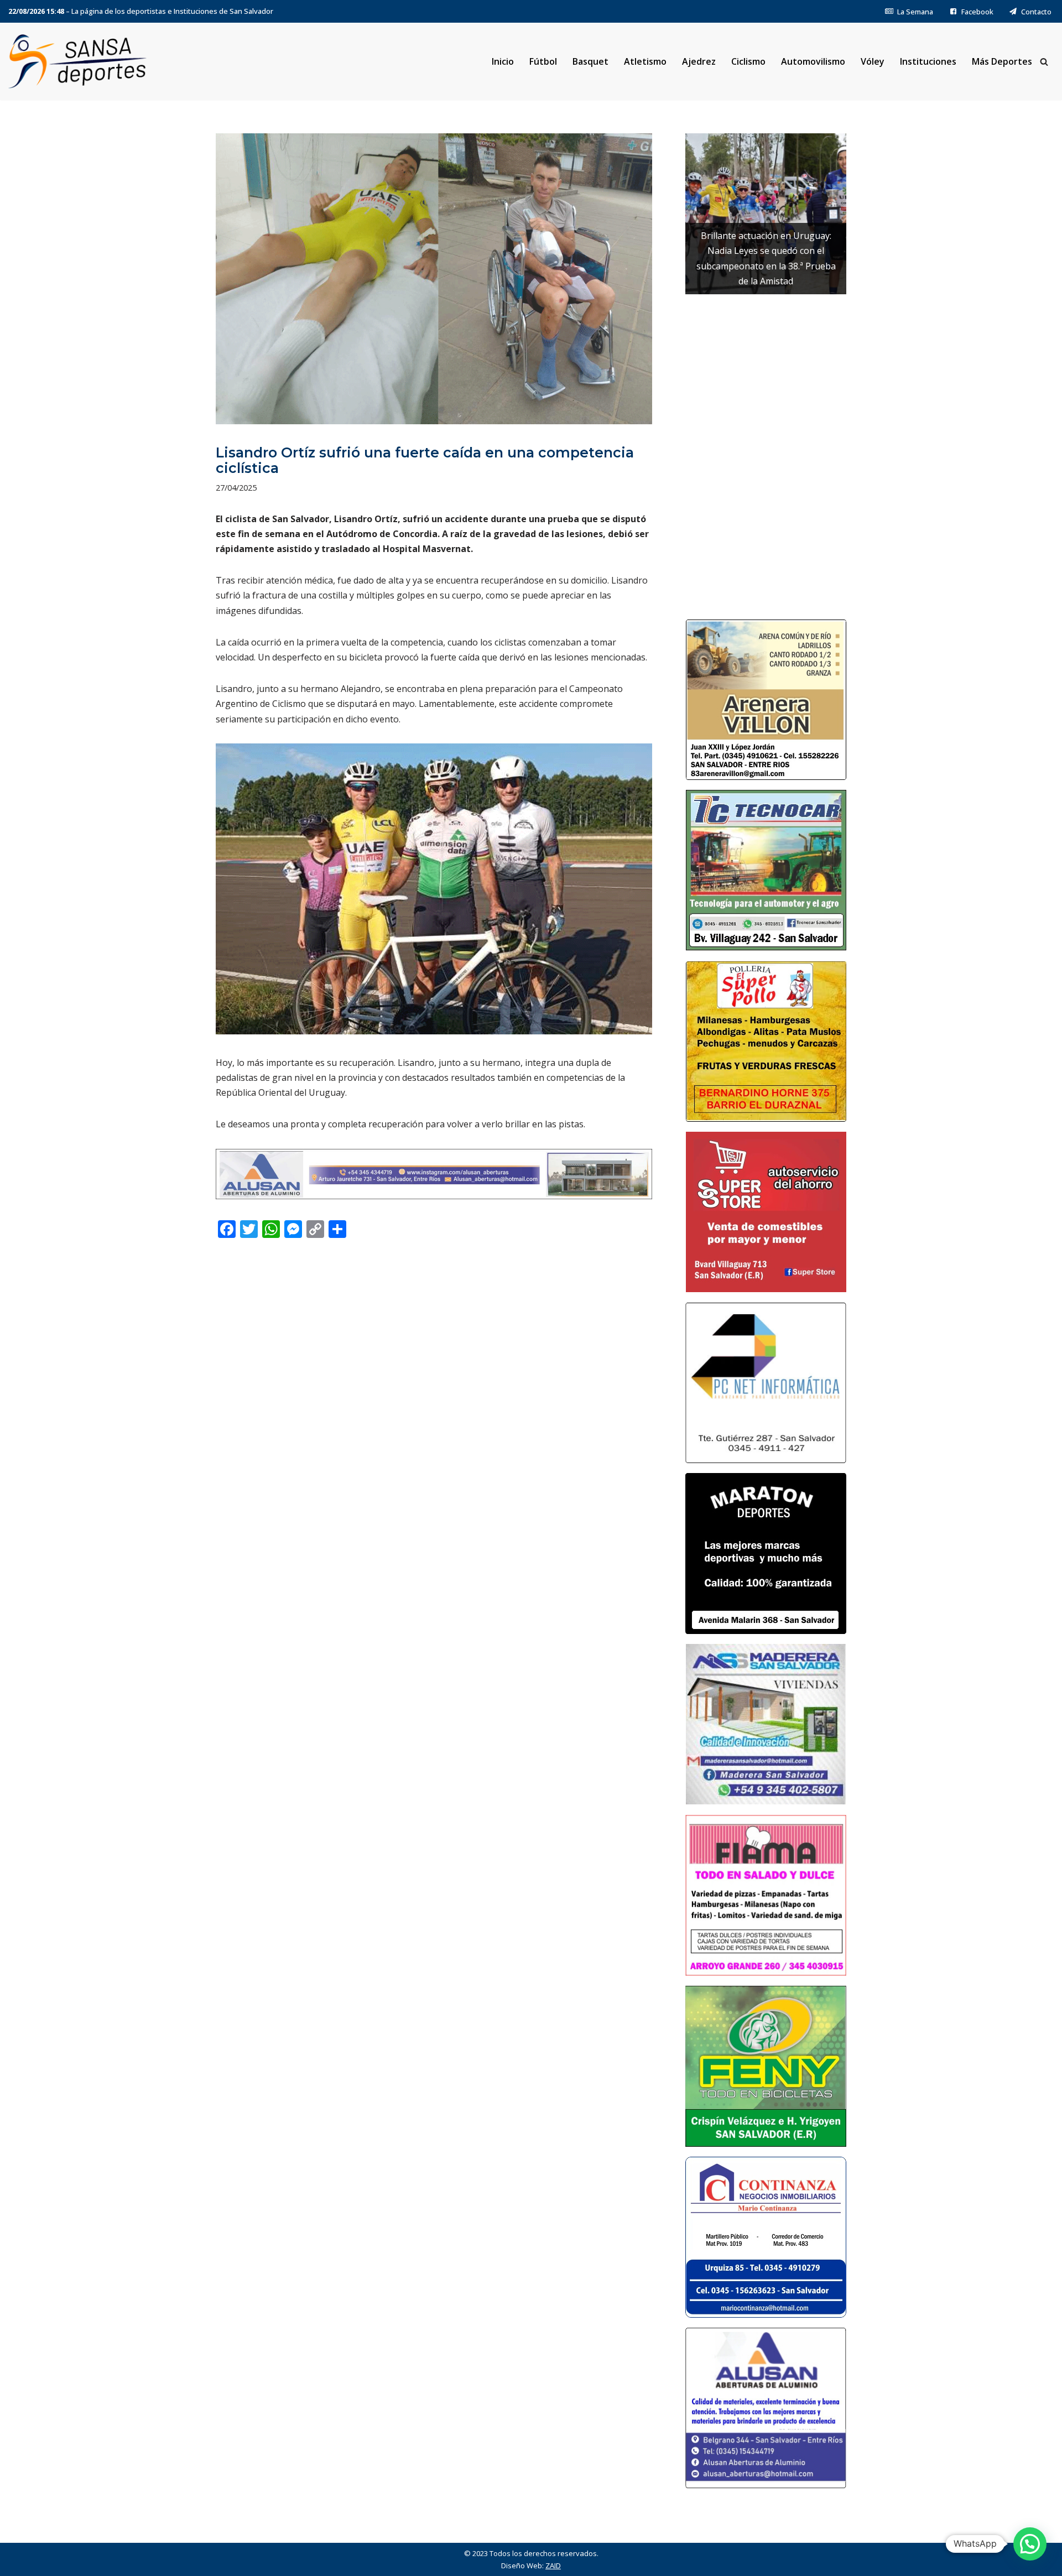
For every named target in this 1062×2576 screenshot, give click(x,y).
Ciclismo (748, 61)
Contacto (1036, 12)
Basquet (590, 61)
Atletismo (645, 61)
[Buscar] (1044, 62)
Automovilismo (813, 61)
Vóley (873, 61)
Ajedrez (699, 61)
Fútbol (543, 61)
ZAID (553, 2565)
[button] (1030, 2544)
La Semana (915, 12)
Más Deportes (1002, 61)
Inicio (503, 61)
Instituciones (928, 61)
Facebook (977, 12)
